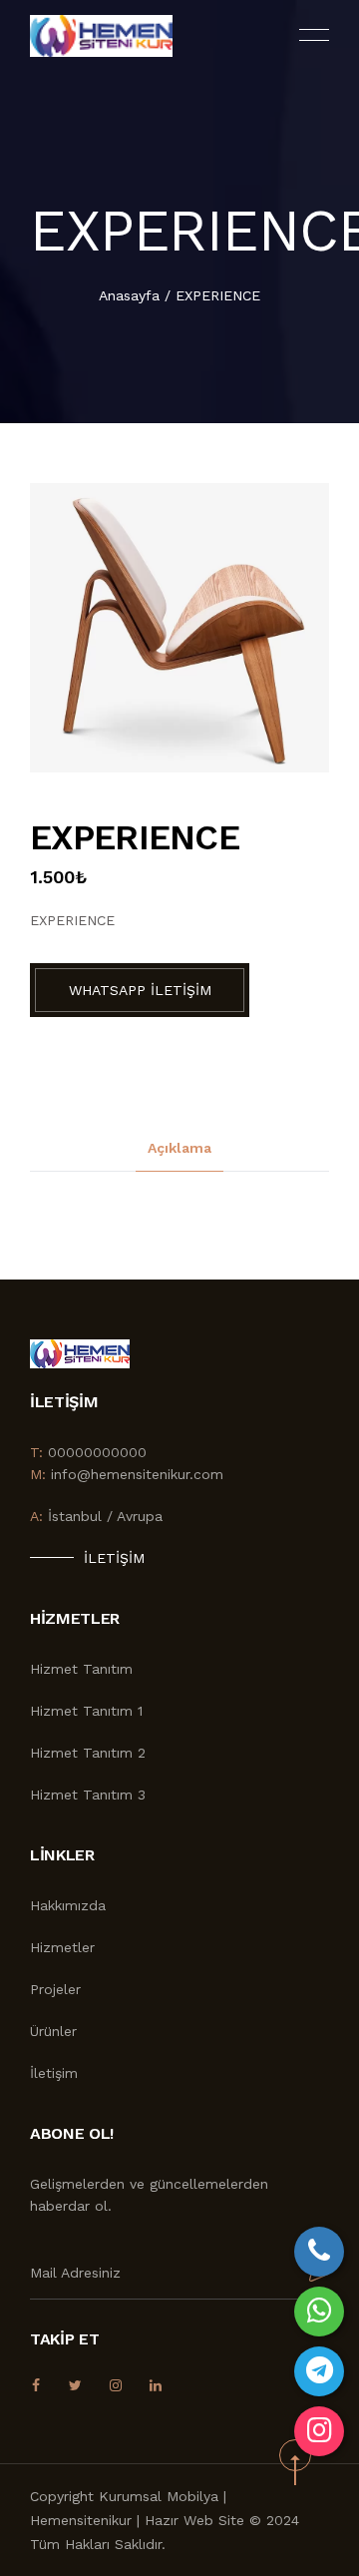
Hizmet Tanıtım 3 (88, 1795)
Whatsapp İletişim (140, 990)
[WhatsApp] (319, 2312)
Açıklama (179, 1148)
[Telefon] (319, 2252)
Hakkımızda (68, 1905)
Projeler (55, 1989)
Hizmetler (62, 1947)
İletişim (114, 1558)
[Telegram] (319, 2371)
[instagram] (319, 2431)
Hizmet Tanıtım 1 (86, 1711)
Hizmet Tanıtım (81, 1669)
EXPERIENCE (218, 295)
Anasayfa (129, 295)
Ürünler (53, 2031)
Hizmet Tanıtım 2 (88, 1753)
